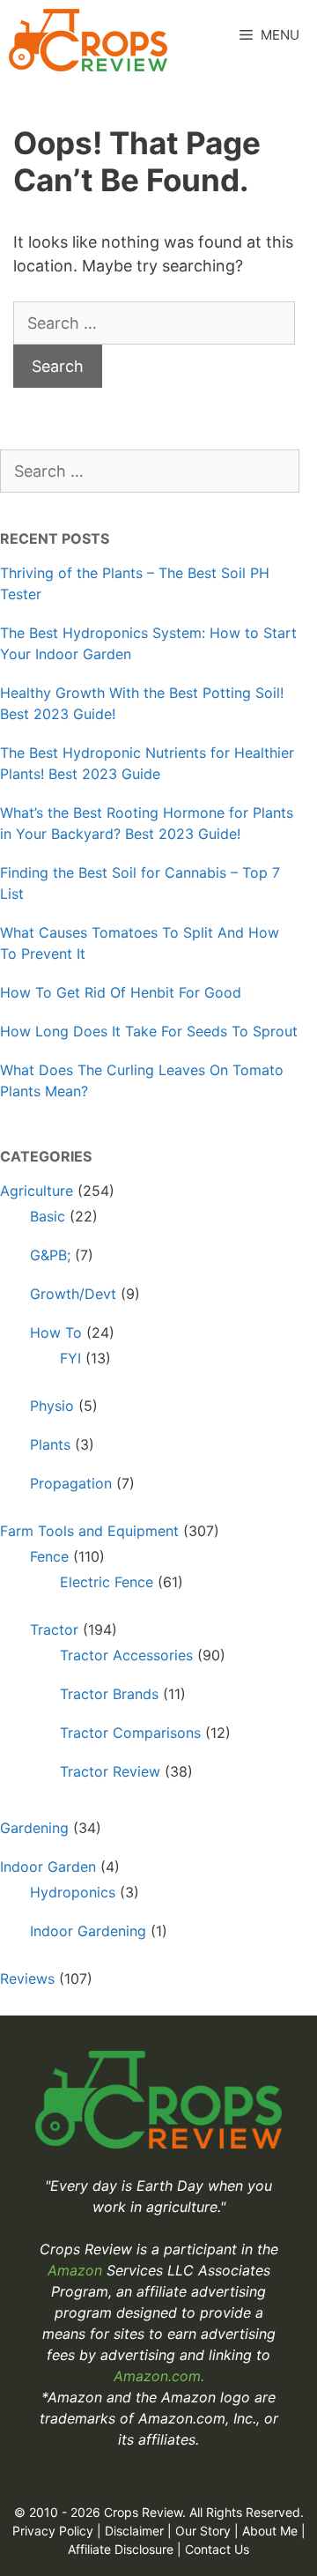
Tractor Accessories (126, 1655)
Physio (52, 1406)
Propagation (71, 1483)
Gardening (34, 1828)
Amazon (77, 2270)
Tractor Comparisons (130, 1733)
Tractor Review (110, 1771)
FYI (70, 1358)
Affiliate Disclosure (121, 2549)
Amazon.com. (159, 2376)
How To (56, 1333)
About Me (270, 2531)
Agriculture (37, 1191)
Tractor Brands (109, 1694)
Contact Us (217, 2549)
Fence (49, 1556)
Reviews (27, 1978)
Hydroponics (73, 1892)
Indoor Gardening (88, 1931)
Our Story (203, 2531)
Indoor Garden (48, 1867)
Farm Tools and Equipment (89, 1531)
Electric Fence (107, 1582)
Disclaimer (134, 2531)
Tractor (54, 1629)
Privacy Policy (53, 2531)
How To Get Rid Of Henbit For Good (121, 992)
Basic (48, 1216)
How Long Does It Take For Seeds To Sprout (149, 1031)
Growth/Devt (73, 1294)
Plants (50, 1444)
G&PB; (50, 1255)
